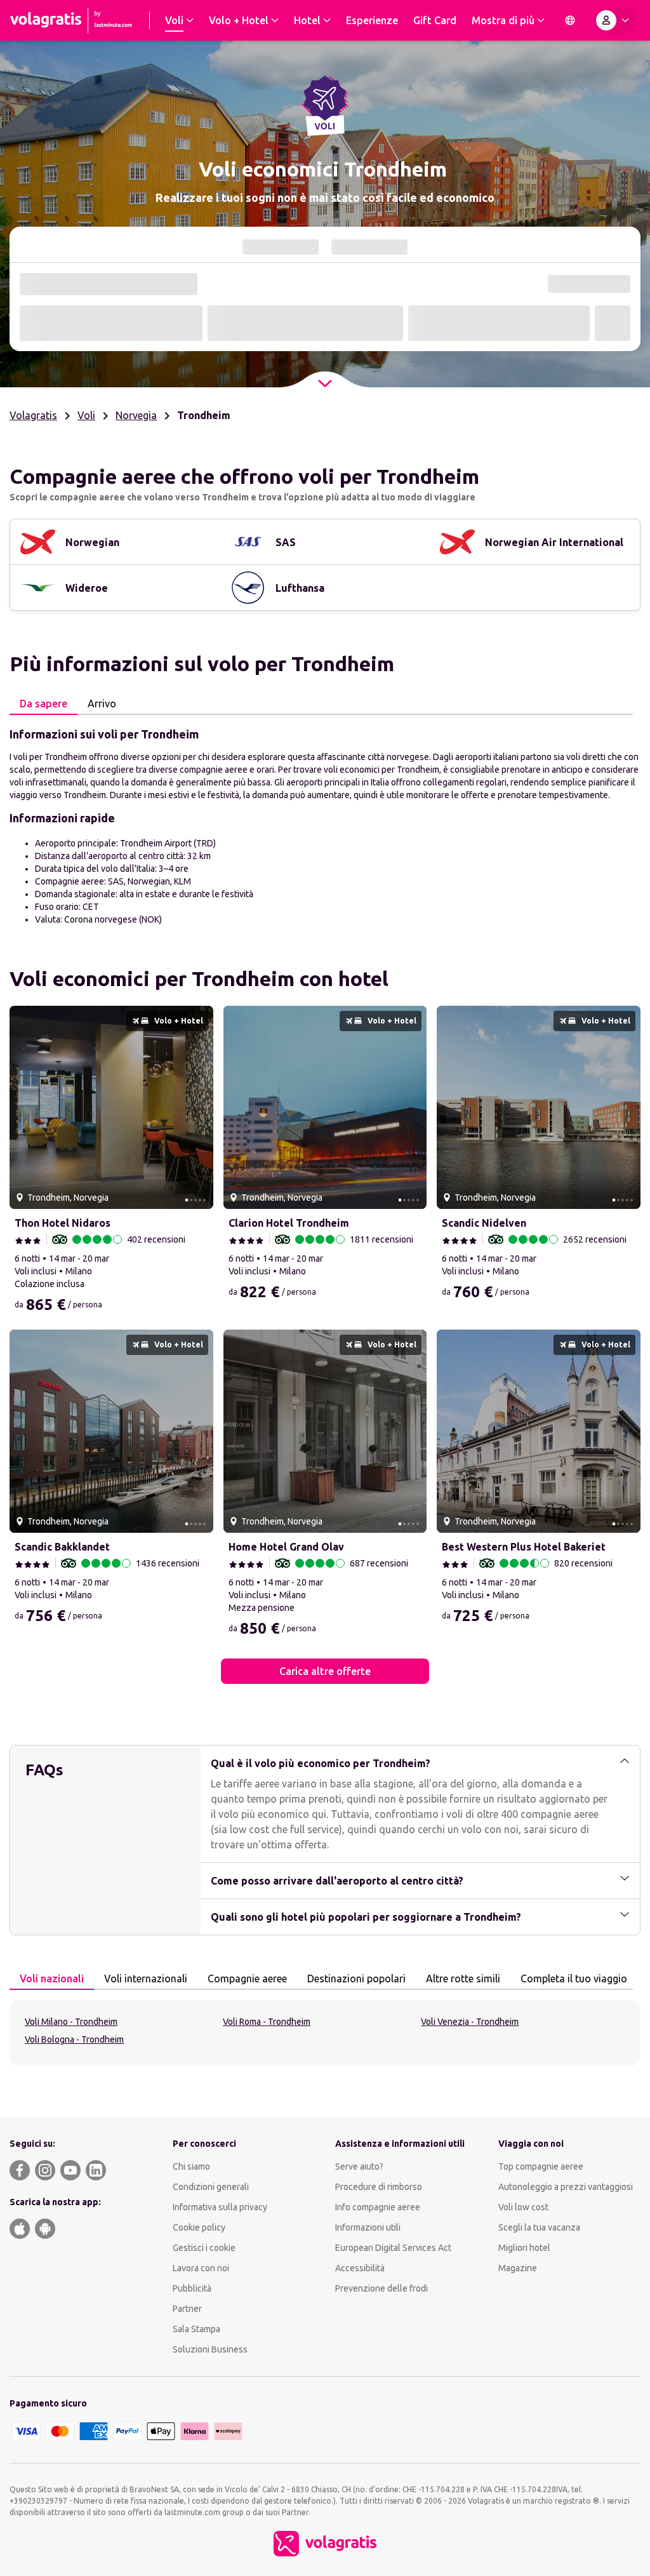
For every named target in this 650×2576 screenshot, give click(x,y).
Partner (187, 2309)
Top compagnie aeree (541, 2166)
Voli (86, 415)
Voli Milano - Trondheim (71, 2022)
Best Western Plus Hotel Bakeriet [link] (524, 1547)
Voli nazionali (52, 1979)
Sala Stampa (196, 2329)
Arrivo (102, 704)
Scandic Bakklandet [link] (62, 1547)
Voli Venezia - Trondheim (470, 2022)
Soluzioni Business (210, 2349)
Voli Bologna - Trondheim (74, 2039)
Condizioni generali (211, 2187)
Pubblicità (192, 2288)
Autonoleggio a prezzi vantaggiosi (566, 2187)
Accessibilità (360, 2268)
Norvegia (136, 415)
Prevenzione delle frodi (381, 2288)
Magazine (518, 2268)
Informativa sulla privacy (220, 2207)
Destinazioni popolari (356, 1979)
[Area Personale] (615, 20)
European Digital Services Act (393, 2248)
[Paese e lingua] (570, 20)
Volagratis (33, 415)
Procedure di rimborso (379, 2187)
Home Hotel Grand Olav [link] (286, 1547)
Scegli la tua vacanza (539, 2227)
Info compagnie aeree (378, 2207)
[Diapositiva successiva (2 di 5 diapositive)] (199, 1107)
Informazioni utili (368, 2227)
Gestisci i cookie (204, 2248)
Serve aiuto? (359, 2166)
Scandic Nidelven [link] (484, 1223)
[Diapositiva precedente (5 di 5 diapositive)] (24, 1107)
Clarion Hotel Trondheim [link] (289, 1223)
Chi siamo (191, 2166)
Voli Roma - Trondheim (267, 2022)
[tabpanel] (325, 825)
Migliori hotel (524, 2248)
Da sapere (43, 704)
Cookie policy (199, 2227)
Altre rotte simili (463, 1979)
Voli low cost (523, 2207)
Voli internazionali (146, 1979)
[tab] (43, 704)
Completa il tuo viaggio (574, 1979)
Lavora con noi (201, 2268)
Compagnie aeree (247, 1979)
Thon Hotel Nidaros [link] (63, 1223)
